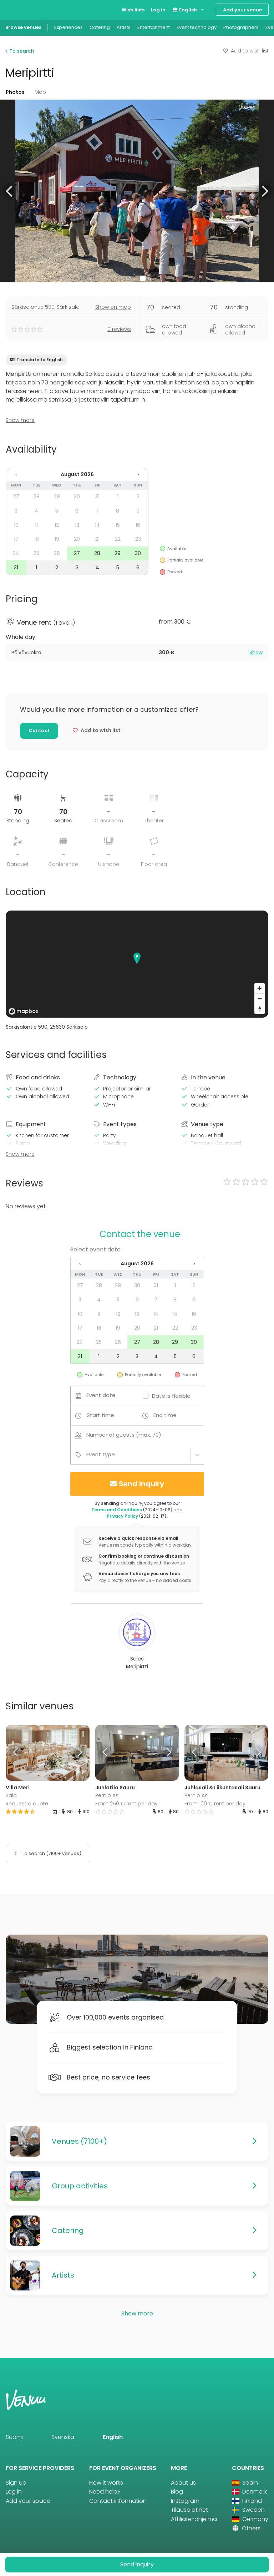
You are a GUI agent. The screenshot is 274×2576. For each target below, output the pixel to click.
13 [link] (77, 525)
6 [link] (77, 511)
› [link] (138, 474)
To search (21, 51)
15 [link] (118, 525)
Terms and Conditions (117, 1510)
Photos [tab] (15, 92)
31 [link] (97, 496)
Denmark (254, 2492)
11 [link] (36, 525)
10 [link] (16, 525)
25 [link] (36, 553)
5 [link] (57, 511)
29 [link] (57, 496)
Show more (20, 420)
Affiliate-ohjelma (194, 2519)
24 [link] (16, 553)
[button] (10, 191)
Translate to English (40, 360)
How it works (106, 2483)
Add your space (28, 2501)
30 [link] (77, 496)
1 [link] (118, 496)
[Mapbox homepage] (24, 1011)
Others (250, 2528)
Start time (100, 1415)
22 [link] (118, 539)
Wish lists (133, 10)
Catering (100, 27)
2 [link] (138, 496)
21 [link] (97, 539)
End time (165, 1415)
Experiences (68, 27)
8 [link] (118, 511)
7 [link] (97, 511)
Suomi (14, 2437)
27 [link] (16, 496)
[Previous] (16, 1753)
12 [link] (57, 525)
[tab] (137, 653)
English (187, 10)
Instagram (185, 2501)
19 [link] (57, 539)
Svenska (63, 2437)
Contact (39, 730)
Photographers (241, 27)
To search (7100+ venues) (51, 1853)
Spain (249, 2483)
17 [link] (16, 539)
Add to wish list (250, 51)
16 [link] (138, 525)
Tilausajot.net (189, 2510)
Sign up (16, 2483)
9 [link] (138, 511)
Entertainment (154, 27)
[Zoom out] (260, 999)
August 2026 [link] (77, 474)
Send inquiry (141, 1484)
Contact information (118, 2501)
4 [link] (36, 511)
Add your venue (242, 10)
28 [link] (37, 496)
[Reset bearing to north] (260, 1009)
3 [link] (16, 511)
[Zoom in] (260, 988)
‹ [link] (16, 474)
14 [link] (97, 525)
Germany (255, 2519)
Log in (158, 10)
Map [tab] (40, 92)
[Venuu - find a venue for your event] (19, 9)
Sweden (253, 2510)
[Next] (79, 1753)
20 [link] (77, 539)
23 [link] (138, 539)
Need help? (105, 2492)
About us (183, 2483)
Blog (177, 2492)
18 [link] (37, 539)
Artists (124, 27)
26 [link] (57, 553)
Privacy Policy (122, 1516)
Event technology (197, 27)
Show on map (113, 307)
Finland (251, 2501)
